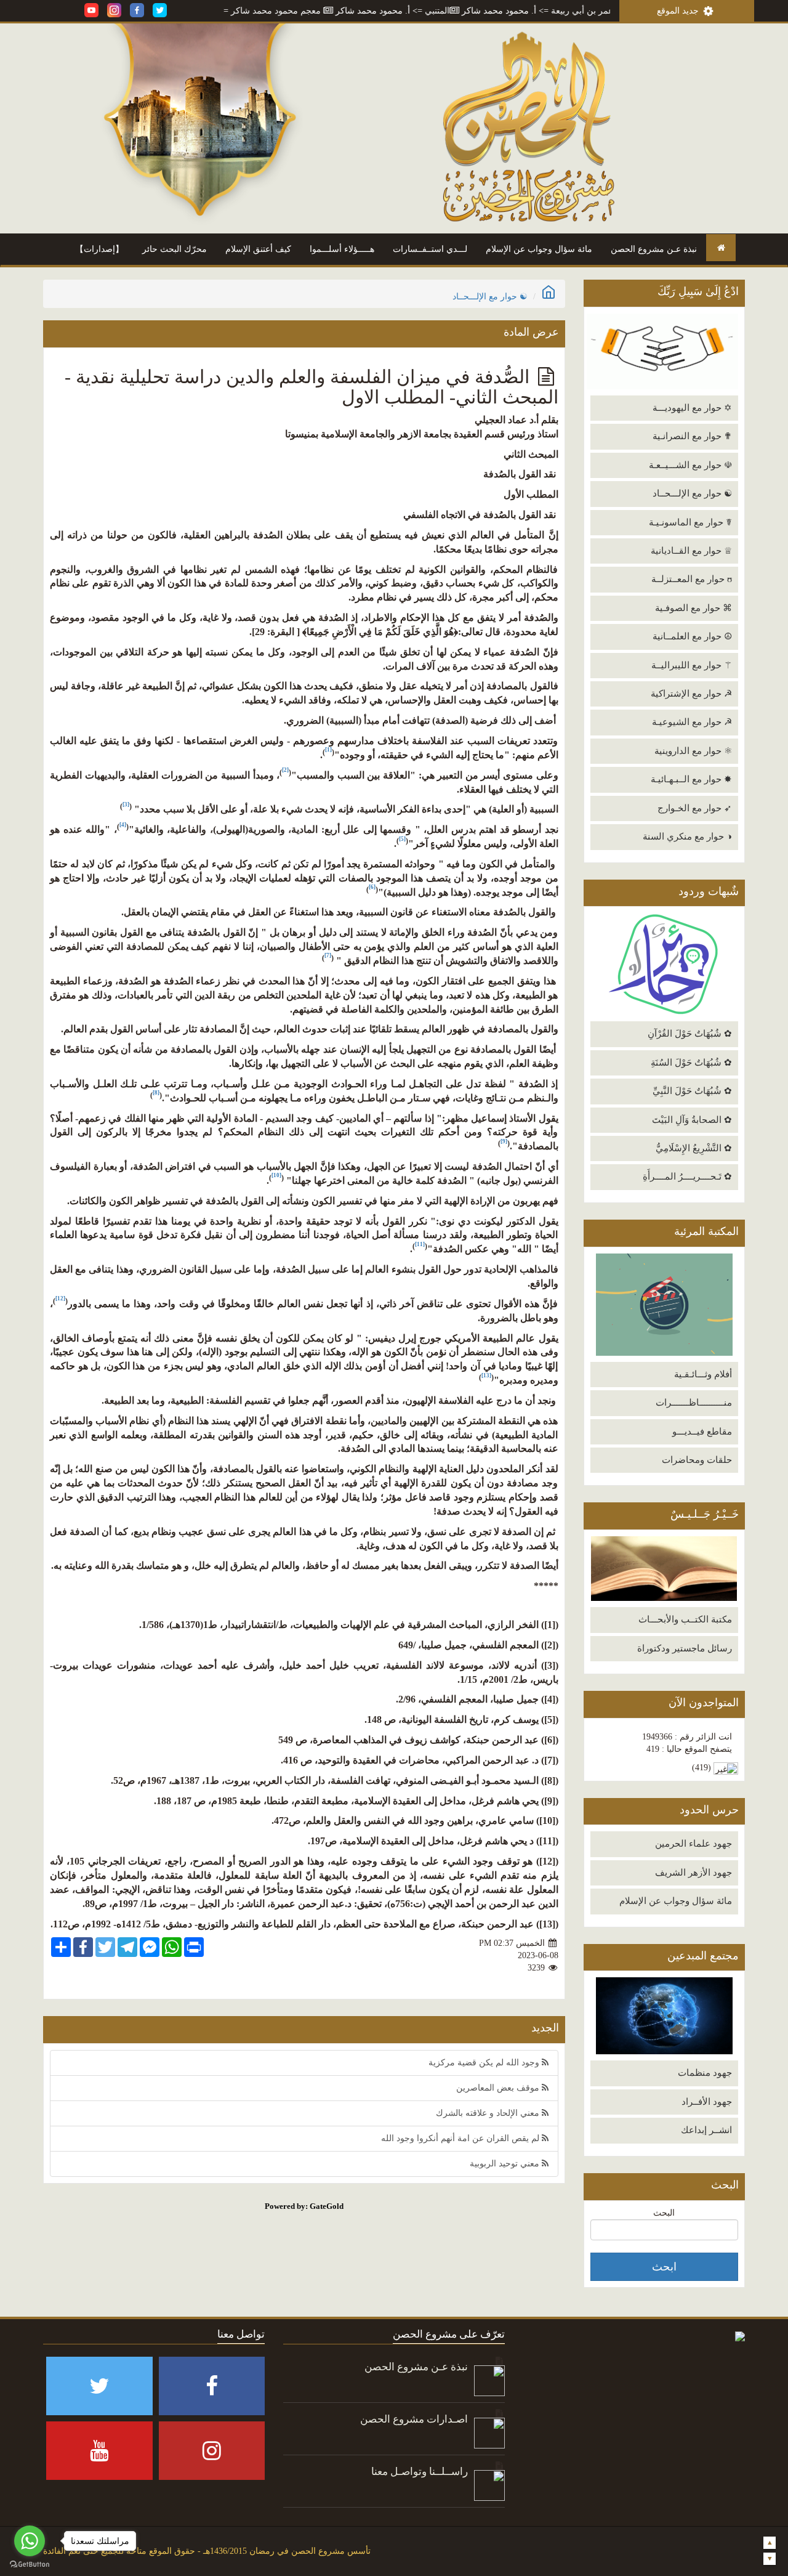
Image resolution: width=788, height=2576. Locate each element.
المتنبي (502, 11)
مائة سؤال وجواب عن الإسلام (539, 249)
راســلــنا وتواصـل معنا (420, 2472)
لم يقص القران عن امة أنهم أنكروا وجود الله (461, 2138)
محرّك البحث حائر (175, 249)
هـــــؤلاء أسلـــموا (342, 249)
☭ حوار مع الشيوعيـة (692, 722)
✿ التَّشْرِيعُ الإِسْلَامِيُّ (694, 1148)
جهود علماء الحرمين (694, 1844)
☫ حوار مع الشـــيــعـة (690, 465)
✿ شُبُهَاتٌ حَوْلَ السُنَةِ (691, 1063)
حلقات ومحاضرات (697, 1460)
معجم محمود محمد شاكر (341, 11)
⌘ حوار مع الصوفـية (694, 608)
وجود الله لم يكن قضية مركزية (485, 2063)
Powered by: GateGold (304, 2206)
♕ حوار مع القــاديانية (691, 551)
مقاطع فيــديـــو (702, 1432)
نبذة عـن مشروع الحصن (654, 249)
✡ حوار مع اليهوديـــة (692, 408)
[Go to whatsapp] (30, 2541)
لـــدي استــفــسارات (430, 249)
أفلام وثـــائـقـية (703, 1374)
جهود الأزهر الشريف (694, 1873)
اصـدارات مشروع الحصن (414, 2419)
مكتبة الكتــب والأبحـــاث (685, 1619)
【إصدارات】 (99, 249)
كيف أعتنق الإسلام (258, 249)
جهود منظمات (705, 2073)
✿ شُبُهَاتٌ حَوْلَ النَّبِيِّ (692, 1091)
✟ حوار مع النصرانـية (692, 436)
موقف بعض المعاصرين (499, 2088)
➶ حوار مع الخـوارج (695, 808)
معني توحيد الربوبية (506, 2164)
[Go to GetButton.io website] (30, 2564)
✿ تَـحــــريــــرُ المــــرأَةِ (687, 1177)
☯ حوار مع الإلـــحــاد (692, 493)
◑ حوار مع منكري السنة (687, 836)
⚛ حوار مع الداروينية (693, 751)
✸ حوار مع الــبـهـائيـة (691, 779)
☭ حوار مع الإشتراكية (691, 694)
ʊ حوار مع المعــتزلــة (692, 579)
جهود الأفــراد (707, 2102)
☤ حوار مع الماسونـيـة (690, 522)
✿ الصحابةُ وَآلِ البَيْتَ (692, 1120)
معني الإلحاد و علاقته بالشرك (489, 2113)
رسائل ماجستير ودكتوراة (685, 1648)
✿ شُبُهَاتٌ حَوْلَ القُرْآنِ (690, 1034)
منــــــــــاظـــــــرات (694, 1403)
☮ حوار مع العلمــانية (692, 636)
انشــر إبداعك (706, 2130)
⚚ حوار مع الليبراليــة (692, 665)
